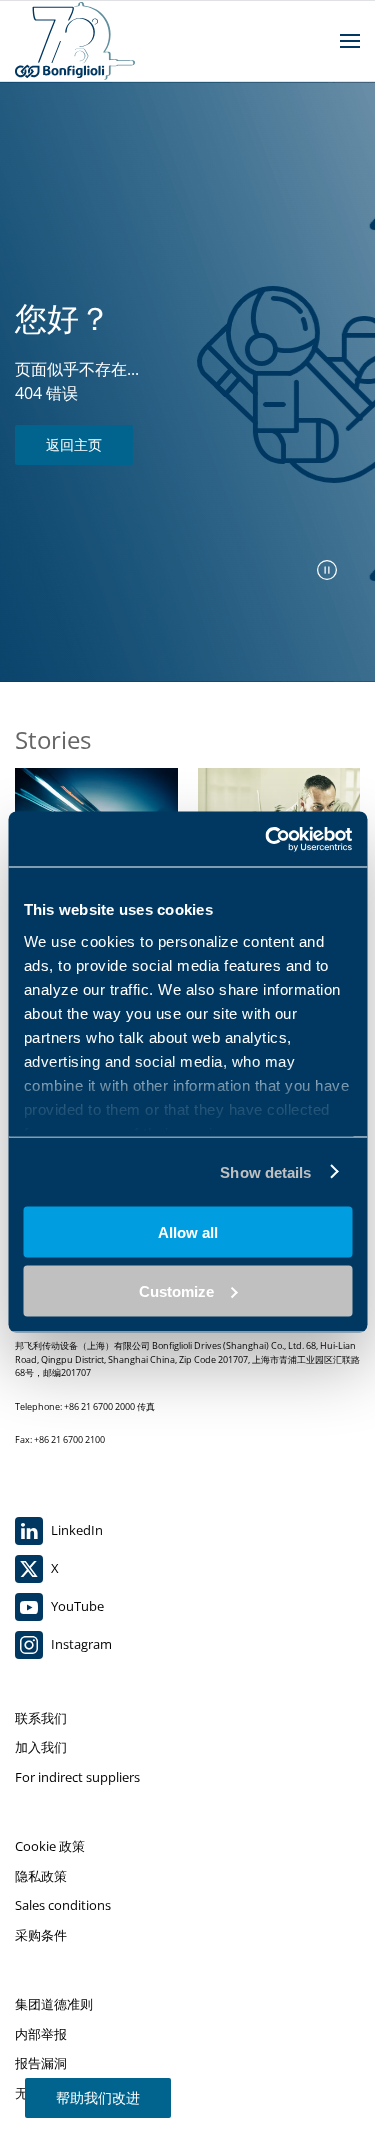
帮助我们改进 (98, 2097)
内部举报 (41, 2034)
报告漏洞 (41, 2063)
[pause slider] (327, 570)
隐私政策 (41, 1876)
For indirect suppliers (77, 1777)
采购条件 (41, 1935)
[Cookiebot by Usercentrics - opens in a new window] (267, 839)
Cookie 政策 (50, 1846)
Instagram (80, 1644)
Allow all (188, 1232)
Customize (176, 1290)
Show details (265, 1171)
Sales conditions (63, 1905)
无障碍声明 (47, 2093)
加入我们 (41, 1747)
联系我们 (41, 1718)
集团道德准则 (54, 2004)
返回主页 (74, 444)
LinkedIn (75, 1530)
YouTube (76, 1606)
